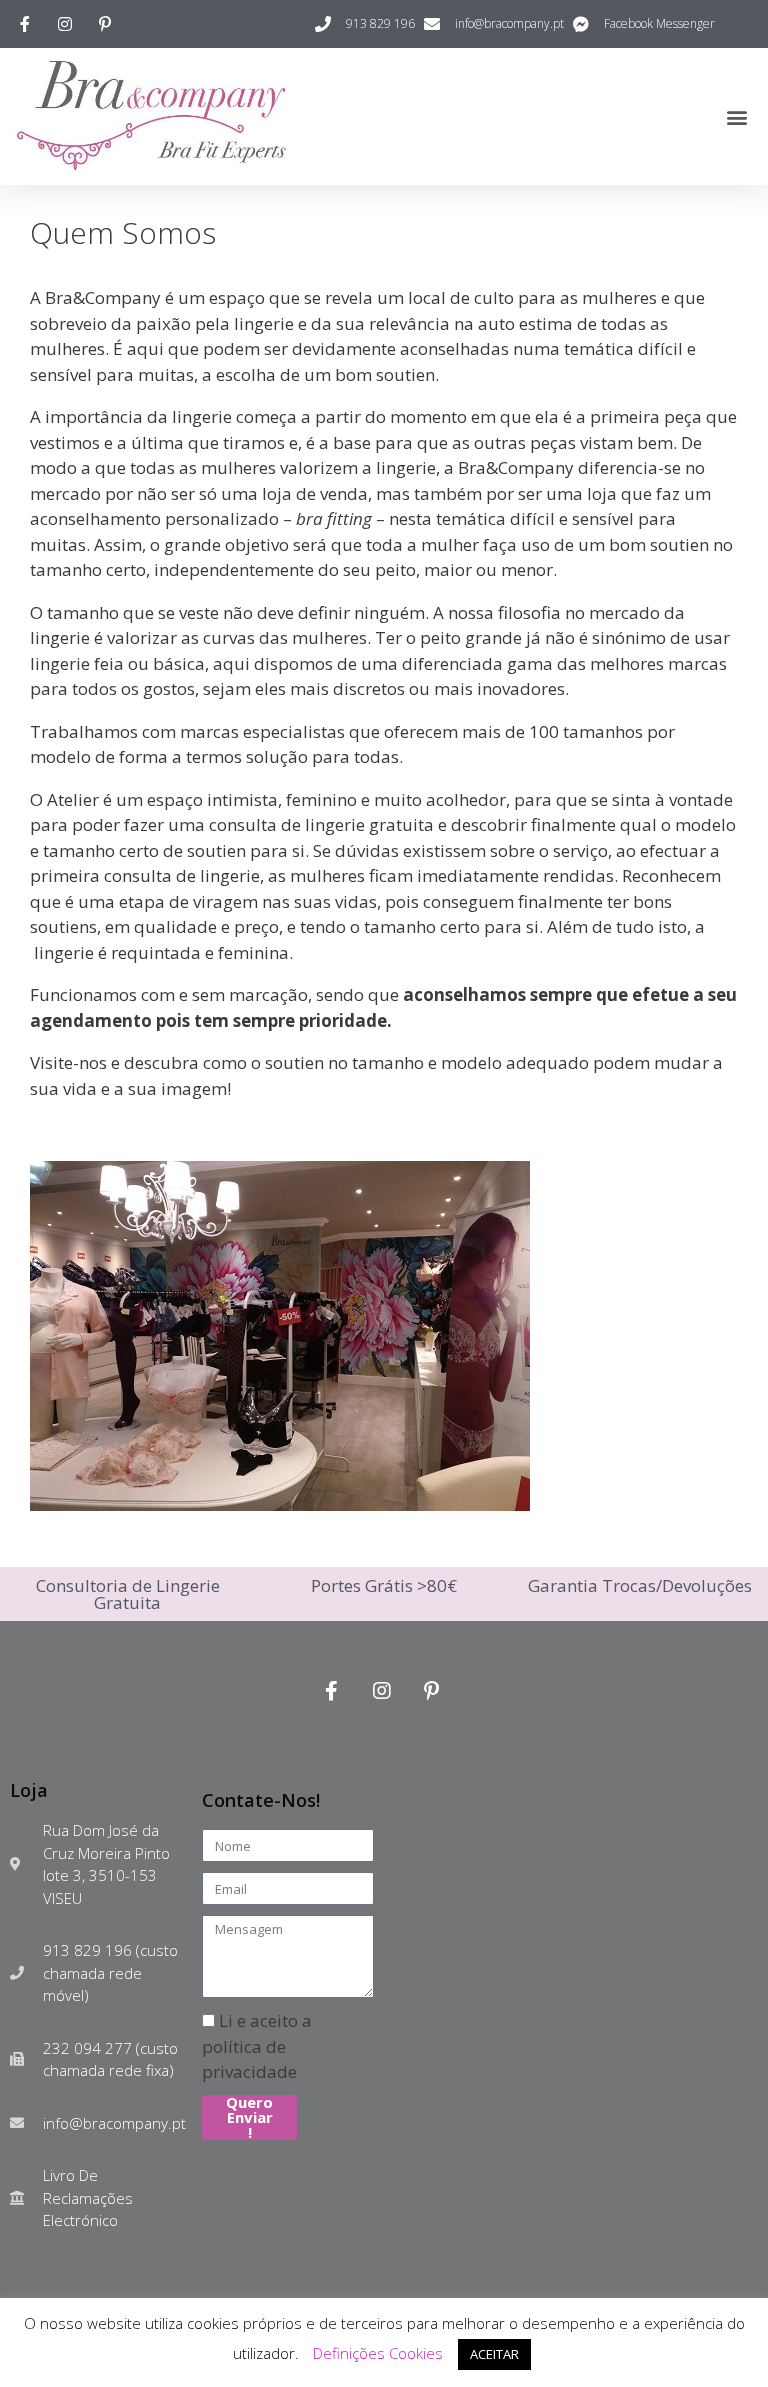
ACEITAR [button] (494, 2354)
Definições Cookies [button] (378, 2353)
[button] (736, 116)
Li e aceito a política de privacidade (257, 2046)
